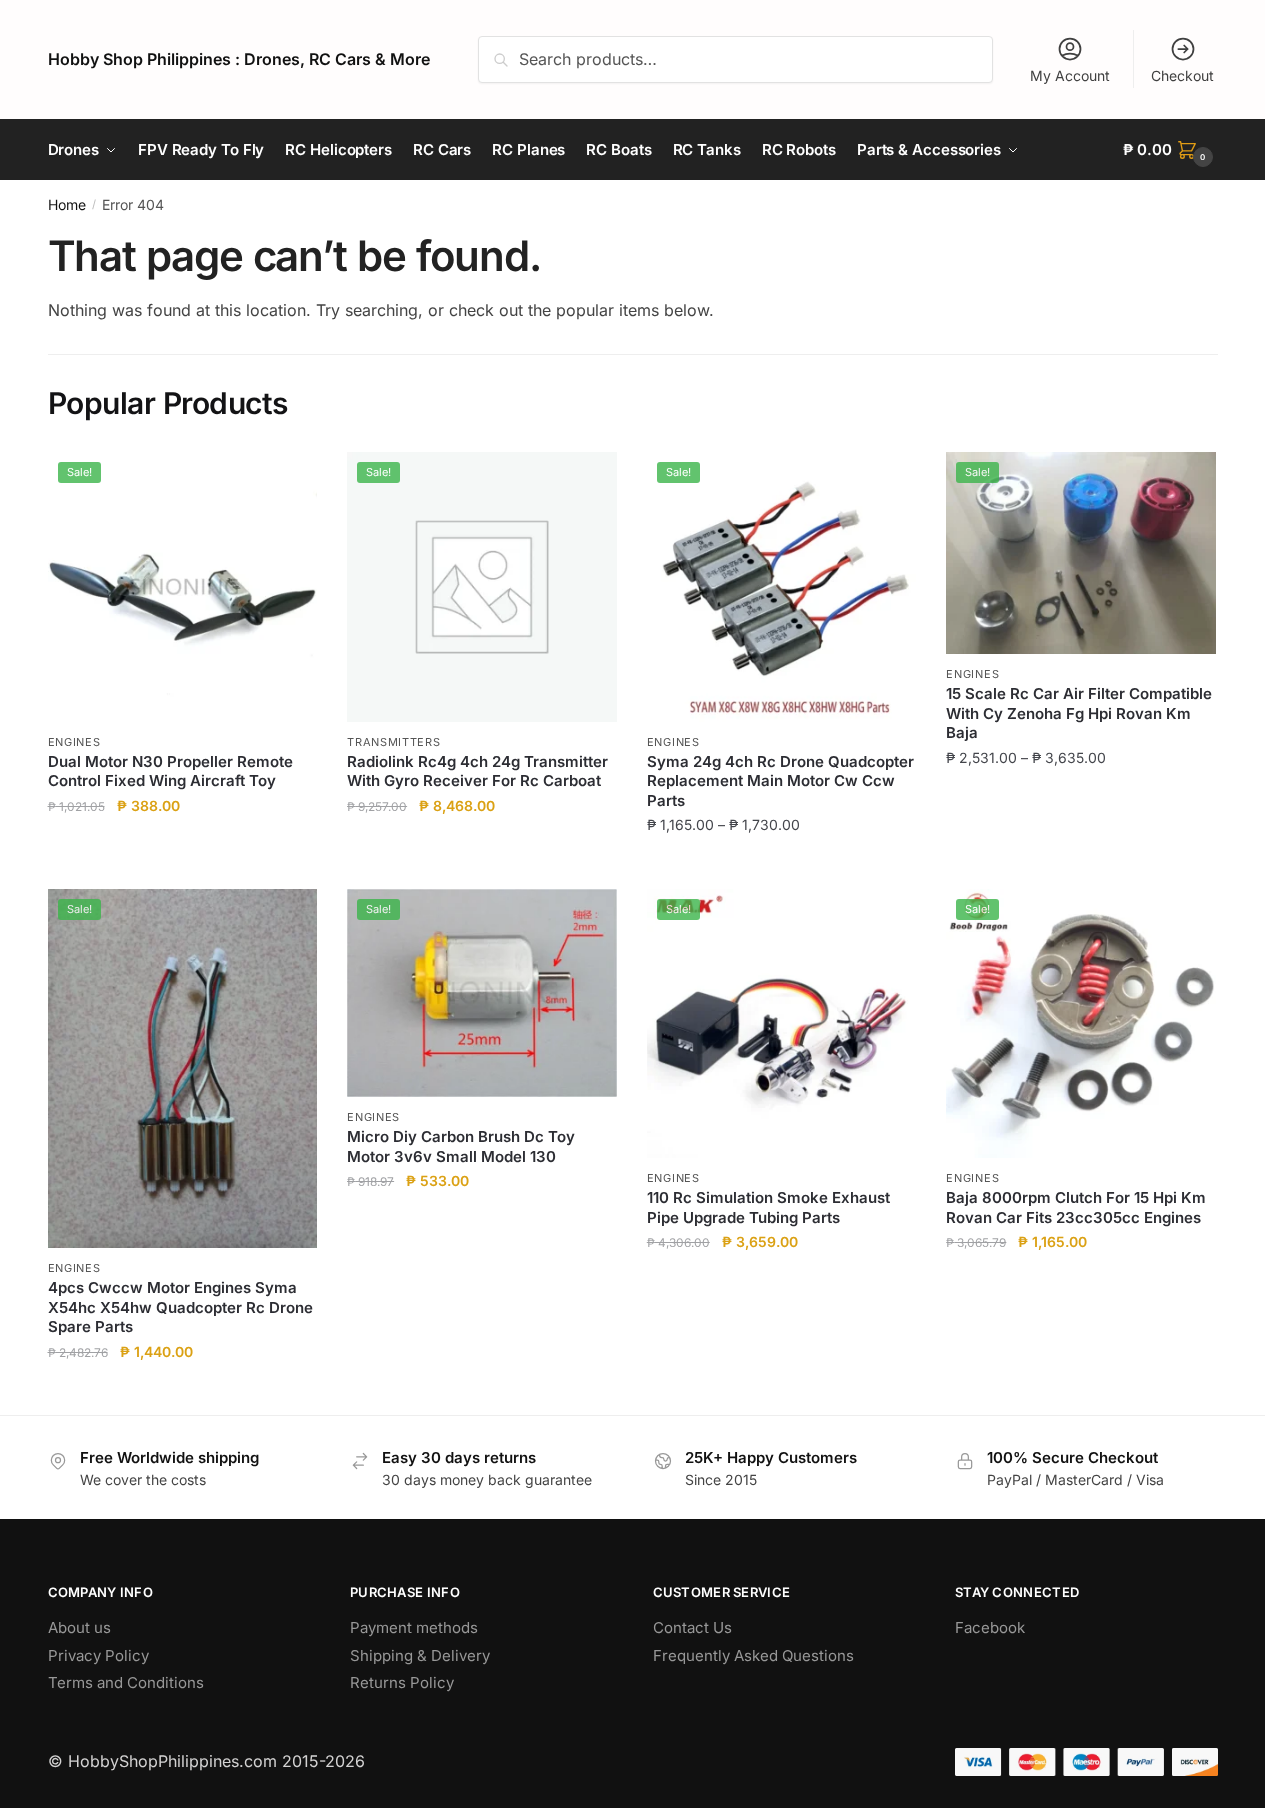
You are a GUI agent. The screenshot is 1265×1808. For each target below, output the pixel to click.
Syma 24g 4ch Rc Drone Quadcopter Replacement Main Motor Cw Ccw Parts (780, 781)
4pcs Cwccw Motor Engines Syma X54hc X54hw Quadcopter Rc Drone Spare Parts (180, 1307)
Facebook (990, 1627)
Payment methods (414, 1627)
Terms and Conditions (126, 1682)
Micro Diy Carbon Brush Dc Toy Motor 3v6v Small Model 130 (461, 1146)
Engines (74, 742)
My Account (1070, 75)
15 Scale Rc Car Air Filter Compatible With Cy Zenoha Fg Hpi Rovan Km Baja (1079, 713)
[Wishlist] (287, 482)
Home (67, 204)
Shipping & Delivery (420, 1655)
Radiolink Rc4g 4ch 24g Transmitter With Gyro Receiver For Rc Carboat (477, 771)
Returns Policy (402, 1682)
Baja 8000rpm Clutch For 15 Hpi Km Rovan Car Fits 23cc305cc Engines (1076, 1207)
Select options (781, 865)
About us (79, 1627)
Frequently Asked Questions (753, 1655)
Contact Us (692, 1627)
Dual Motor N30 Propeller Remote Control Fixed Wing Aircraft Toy (170, 771)
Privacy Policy (98, 1655)
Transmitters (393, 742)
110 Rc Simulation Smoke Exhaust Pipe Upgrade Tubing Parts (768, 1207)
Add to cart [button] (182, 865)
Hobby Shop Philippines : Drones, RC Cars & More (239, 59)
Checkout (1182, 75)
